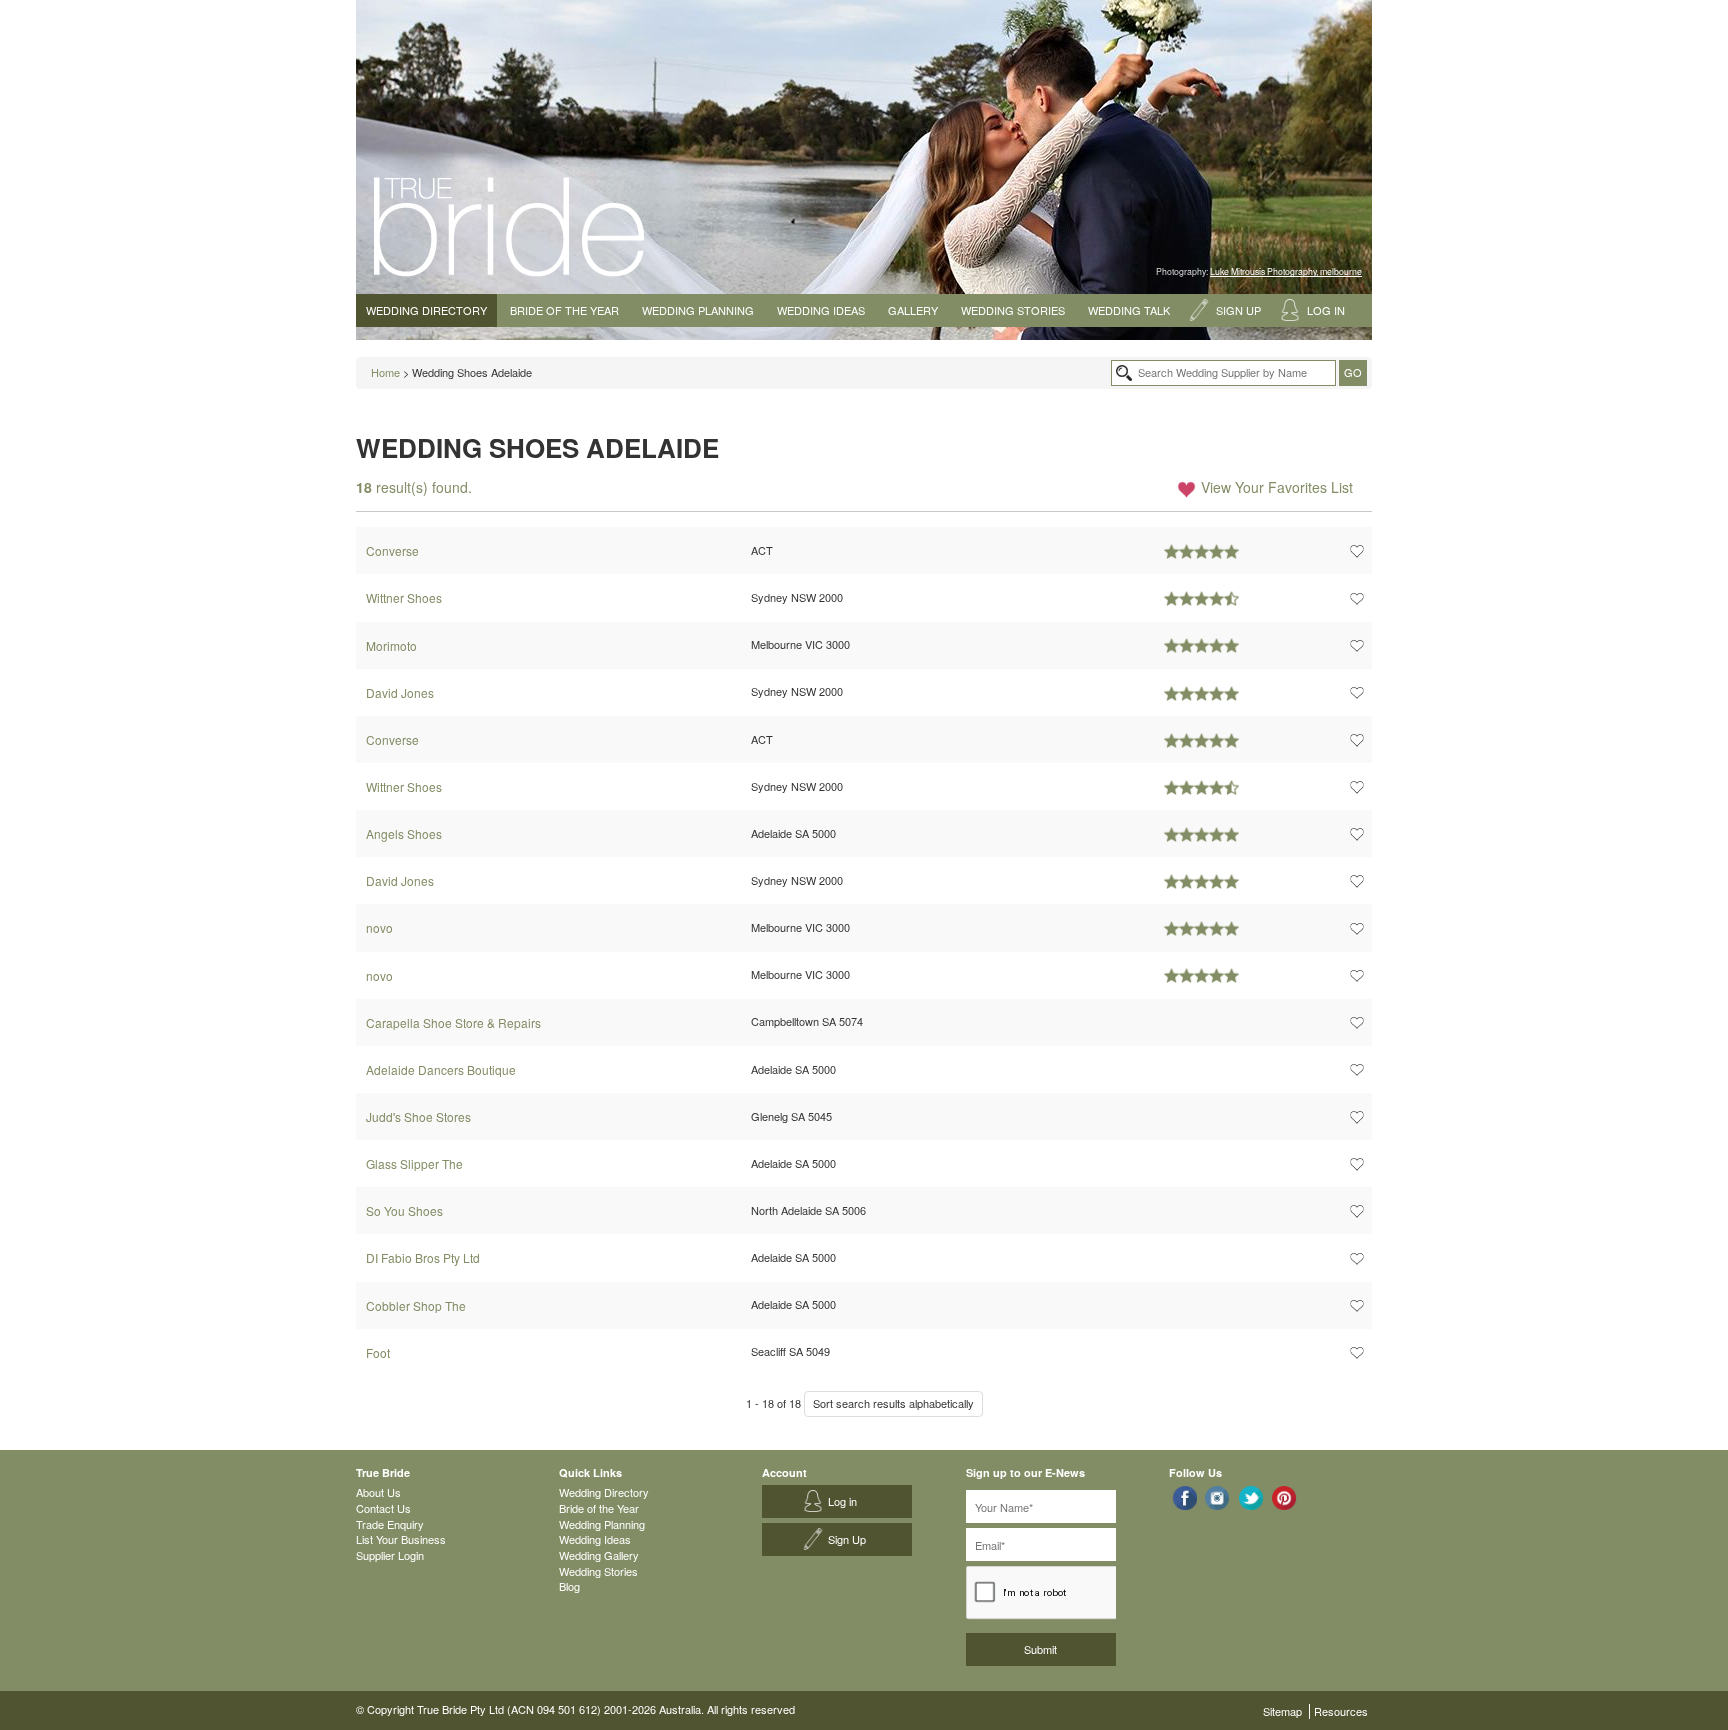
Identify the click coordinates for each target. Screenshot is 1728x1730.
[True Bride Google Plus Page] (1284, 1497)
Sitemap (1282, 1711)
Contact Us (383, 1508)
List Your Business (401, 1539)
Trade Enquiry (390, 1524)
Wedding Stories (1013, 310)
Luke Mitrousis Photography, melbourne (1286, 271)
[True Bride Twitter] (1251, 1497)
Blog (569, 1586)
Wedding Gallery (599, 1555)
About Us (378, 1492)
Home (385, 372)
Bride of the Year (564, 310)
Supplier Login (390, 1555)
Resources (1341, 1711)
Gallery (913, 310)
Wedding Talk (1129, 310)
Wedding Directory (426, 310)
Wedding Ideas (821, 310)
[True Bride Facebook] (1184, 1497)
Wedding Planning (698, 310)
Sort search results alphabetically (893, 1403)
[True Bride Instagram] (1217, 1497)
